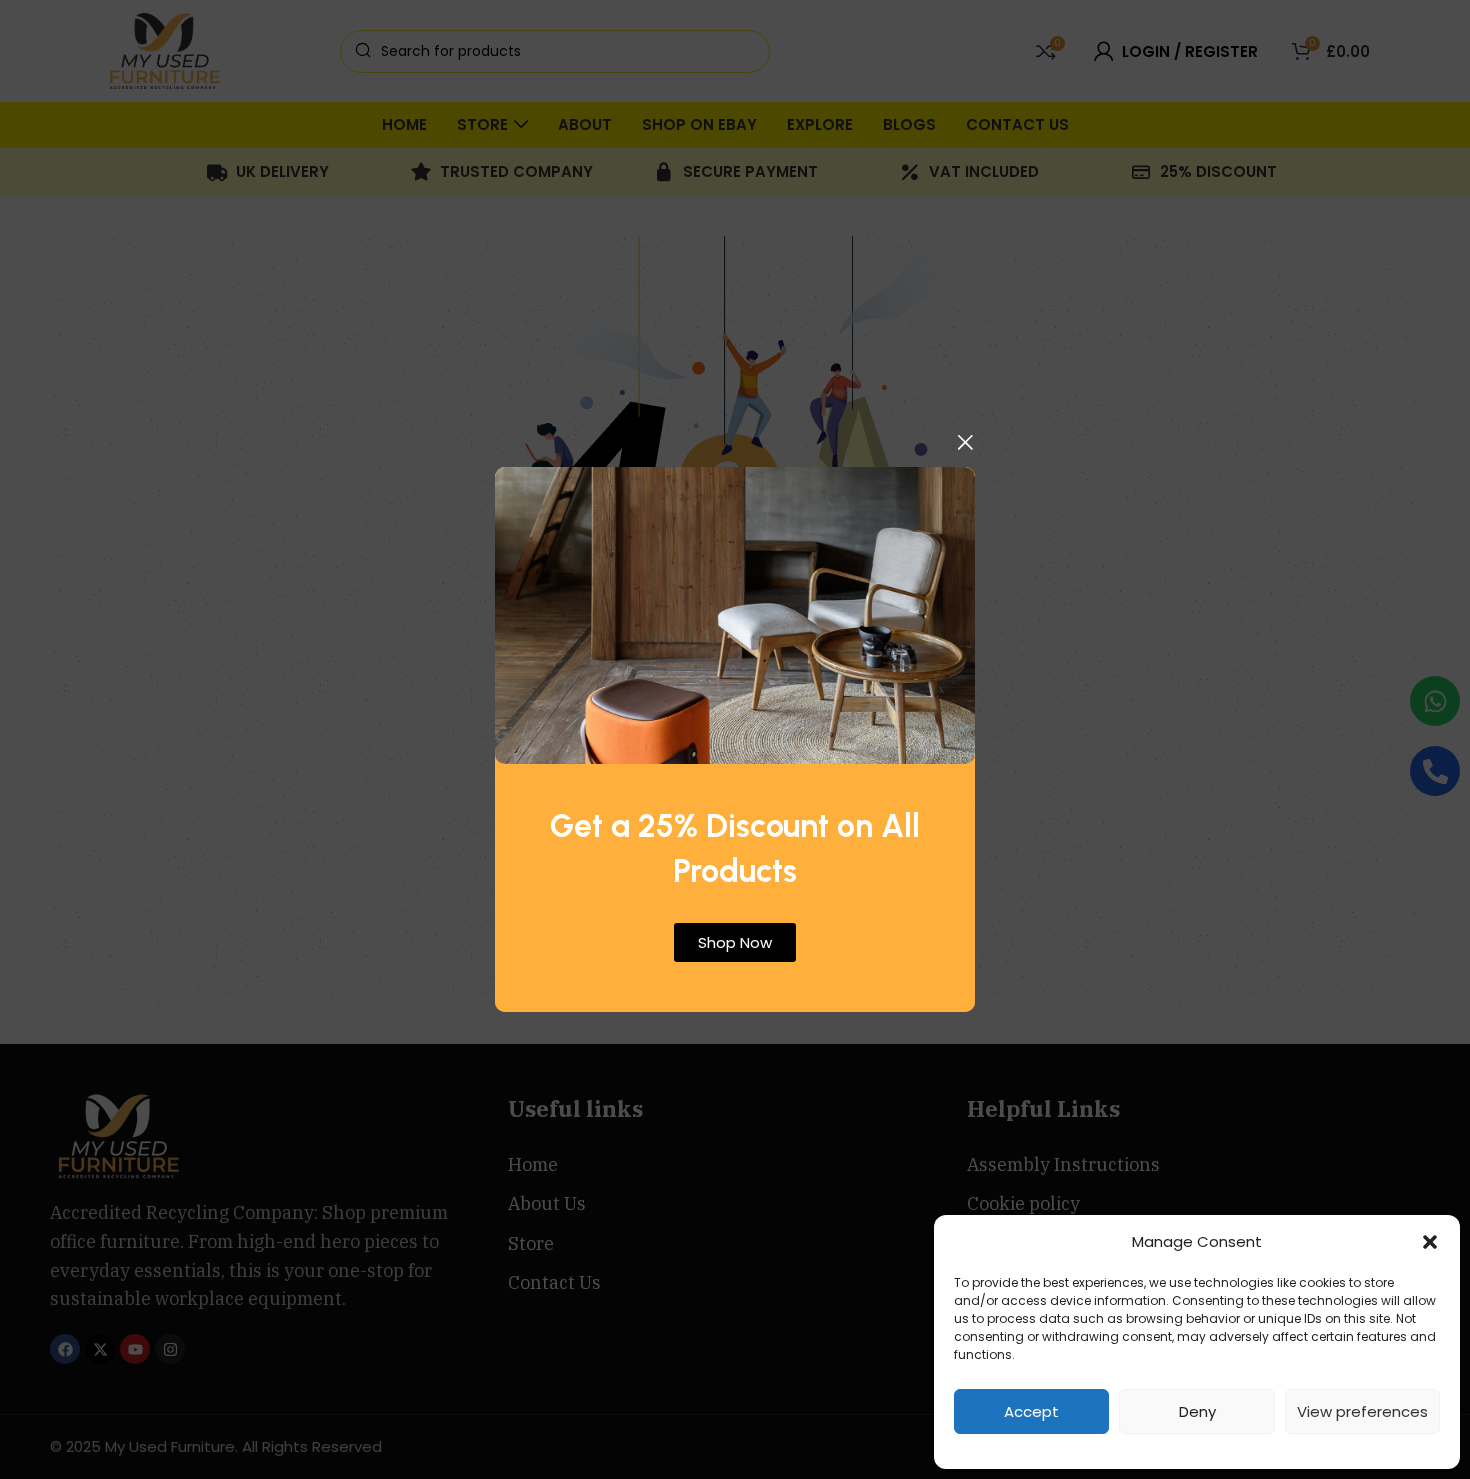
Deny (1197, 1411)
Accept (1031, 1411)
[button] (1430, 1242)
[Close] (965, 442)
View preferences (1362, 1411)
